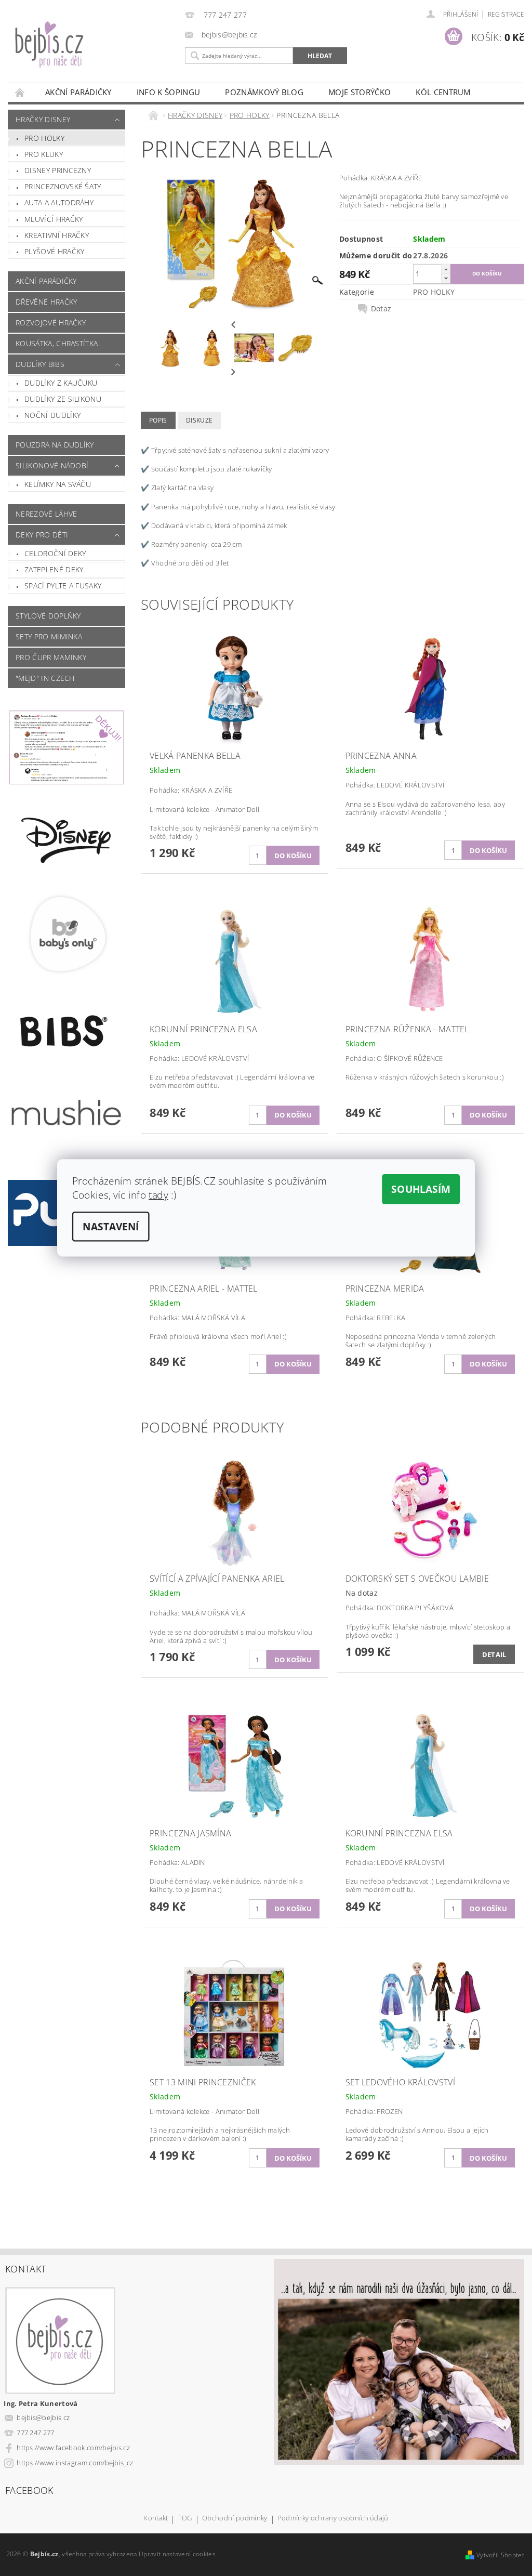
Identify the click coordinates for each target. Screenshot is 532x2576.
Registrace (506, 14)
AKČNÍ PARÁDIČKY (78, 92)
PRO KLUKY (44, 154)
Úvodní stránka (20, 92)
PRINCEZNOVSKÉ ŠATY (63, 186)
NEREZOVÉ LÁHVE (46, 514)
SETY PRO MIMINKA (49, 636)
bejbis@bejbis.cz (43, 2417)
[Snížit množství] (446, 278)
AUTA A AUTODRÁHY (59, 202)
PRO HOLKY (44, 138)
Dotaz (381, 309)
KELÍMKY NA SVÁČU (58, 484)
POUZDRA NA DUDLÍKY (55, 445)
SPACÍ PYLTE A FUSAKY (63, 586)
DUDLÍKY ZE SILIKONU (63, 399)
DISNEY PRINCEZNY (58, 170)
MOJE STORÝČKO (360, 92)
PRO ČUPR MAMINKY (51, 657)
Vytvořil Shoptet (500, 2555)
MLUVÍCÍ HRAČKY (54, 219)
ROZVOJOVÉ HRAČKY (51, 323)
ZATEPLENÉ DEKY (54, 569)
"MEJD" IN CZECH (45, 678)
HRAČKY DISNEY (43, 119)
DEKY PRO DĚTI (42, 535)
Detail (494, 1654)
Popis (158, 420)
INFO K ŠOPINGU (168, 92)
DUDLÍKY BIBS (40, 364)
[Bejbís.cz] (94, 51)
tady (158, 1194)
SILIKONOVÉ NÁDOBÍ (52, 465)
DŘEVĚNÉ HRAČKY (46, 302)
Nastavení (111, 1227)
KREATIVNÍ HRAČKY (57, 235)
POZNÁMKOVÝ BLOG (264, 92)
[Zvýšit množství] (446, 269)
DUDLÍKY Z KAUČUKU (61, 383)
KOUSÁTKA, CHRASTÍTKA (57, 343)
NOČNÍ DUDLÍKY (52, 415)
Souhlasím (421, 1189)
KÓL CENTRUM (443, 92)
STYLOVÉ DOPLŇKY (48, 616)
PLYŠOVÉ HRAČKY (54, 251)
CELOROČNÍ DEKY (55, 553)
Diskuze (199, 420)
